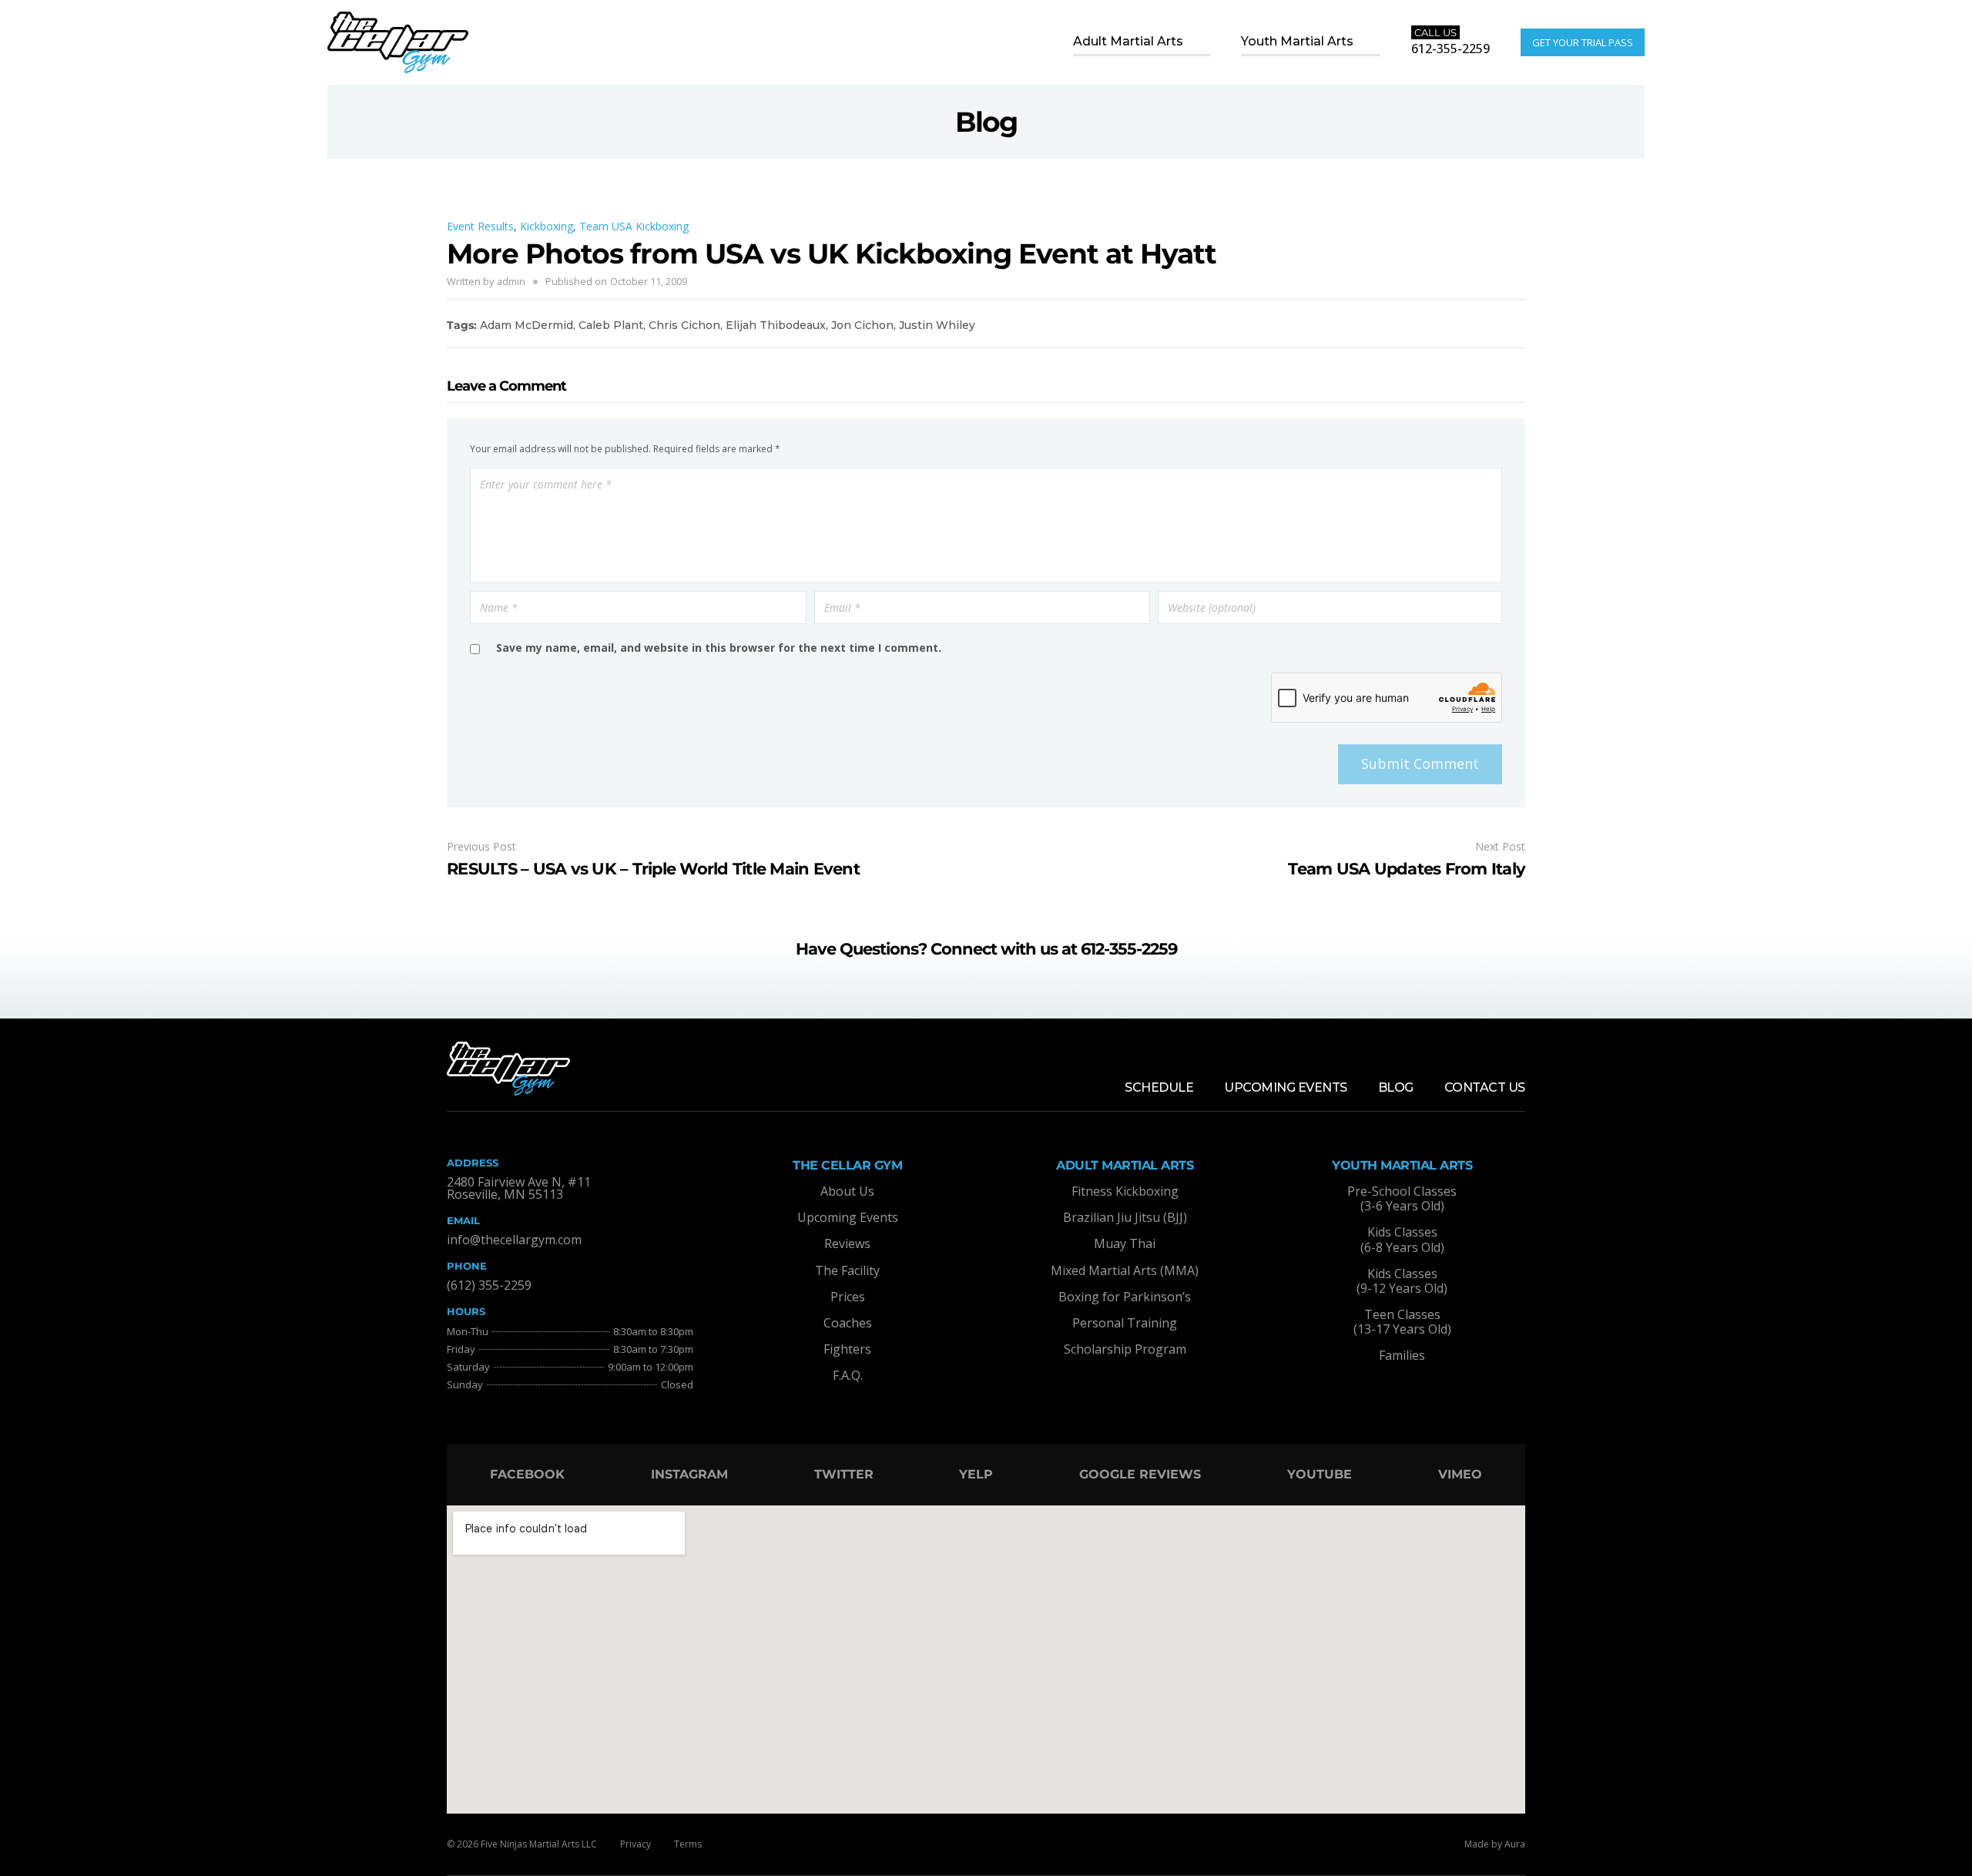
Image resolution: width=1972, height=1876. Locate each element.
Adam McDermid (527, 325)
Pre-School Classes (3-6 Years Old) (1402, 1198)
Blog (1396, 1087)
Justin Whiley (937, 325)
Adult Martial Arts (1128, 41)
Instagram (689, 1474)
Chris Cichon (684, 325)
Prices (848, 1297)
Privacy (636, 1844)
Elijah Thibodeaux (776, 325)
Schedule (1159, 1087)
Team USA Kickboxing (634, 226)
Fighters (847, 1349)
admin (511, 281)
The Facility (847, 1270)
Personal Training (1125, 1323)
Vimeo (1460, 1474)
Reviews (847, 1243)
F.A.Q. (848, 1375)
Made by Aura (1495, 1844)
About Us (847, 1191)
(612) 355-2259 (489, 1285)
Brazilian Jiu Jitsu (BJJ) (1125, 1217)
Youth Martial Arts (1297, 41)
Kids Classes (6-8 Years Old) (1402, 1239)
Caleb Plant (611, 325)
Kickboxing (547, 226)
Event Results (480, 226)
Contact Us (1485, 1087)
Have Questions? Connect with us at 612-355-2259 (986, 949)
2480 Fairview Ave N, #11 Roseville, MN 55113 (519, 1188)
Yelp (976, 1474)
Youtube (1320, 1474)
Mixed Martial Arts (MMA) (1125, 1270)
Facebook (527, 1474)
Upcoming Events (1286, 1087)
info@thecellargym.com (514, 1240)
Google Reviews (1140, 1474)
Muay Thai (1125, 1243)
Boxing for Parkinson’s (1125, 1297)
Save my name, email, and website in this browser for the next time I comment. (719, 648)
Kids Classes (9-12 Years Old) (1402, 1281)
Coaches (848, 1323)
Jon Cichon (862, 325)
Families (1402, 1355)
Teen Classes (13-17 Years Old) (1402, 1322)
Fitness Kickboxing (1125, 1191)
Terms (688, 1844)
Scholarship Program (1125, 1349)
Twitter (844, 1474)
